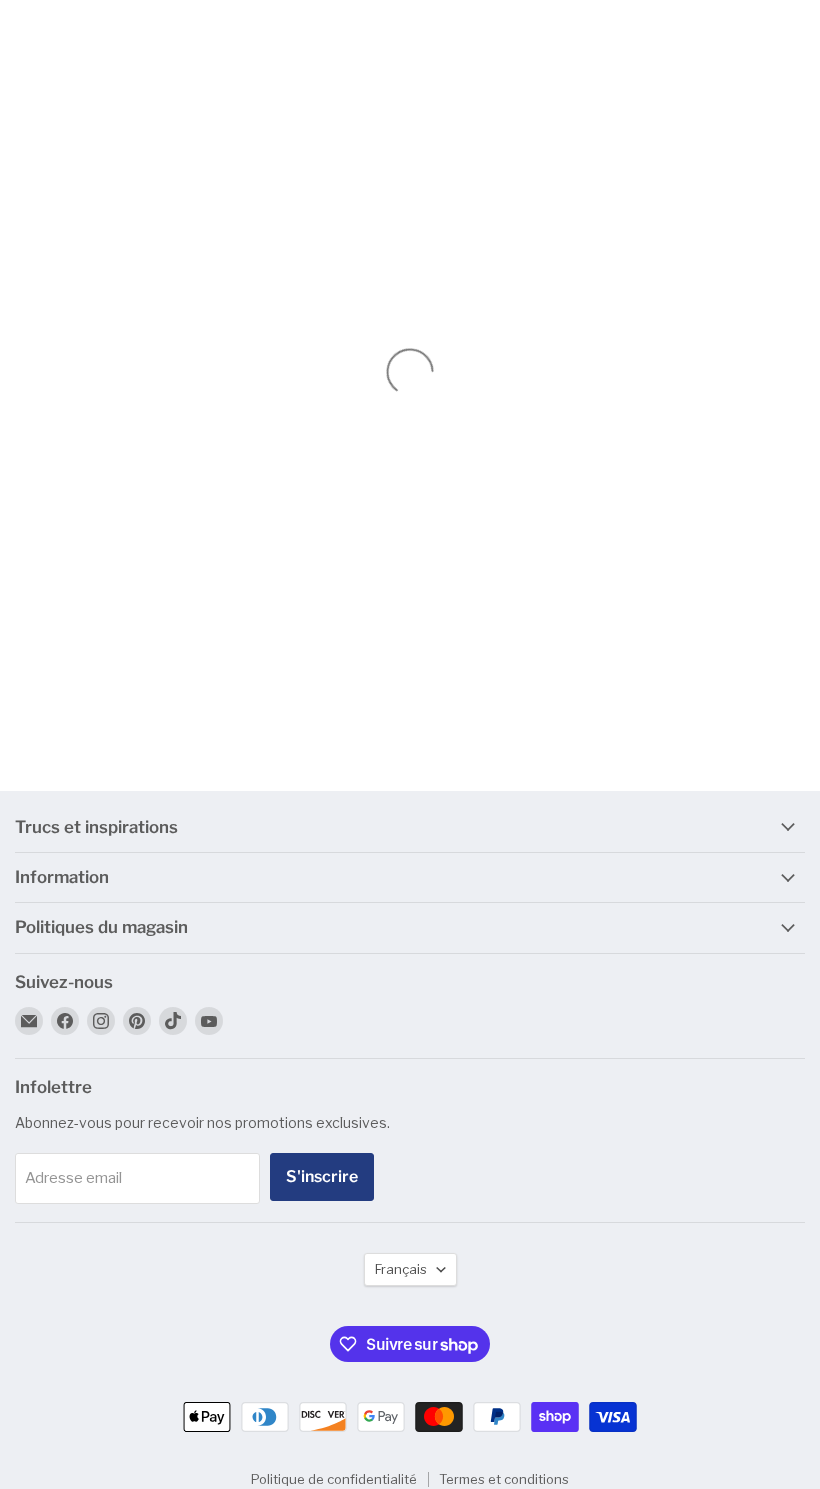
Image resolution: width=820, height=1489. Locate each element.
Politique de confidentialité (334, 1479)
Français (401, 1269)
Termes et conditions (504, 1479)
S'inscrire (322, 1176)
